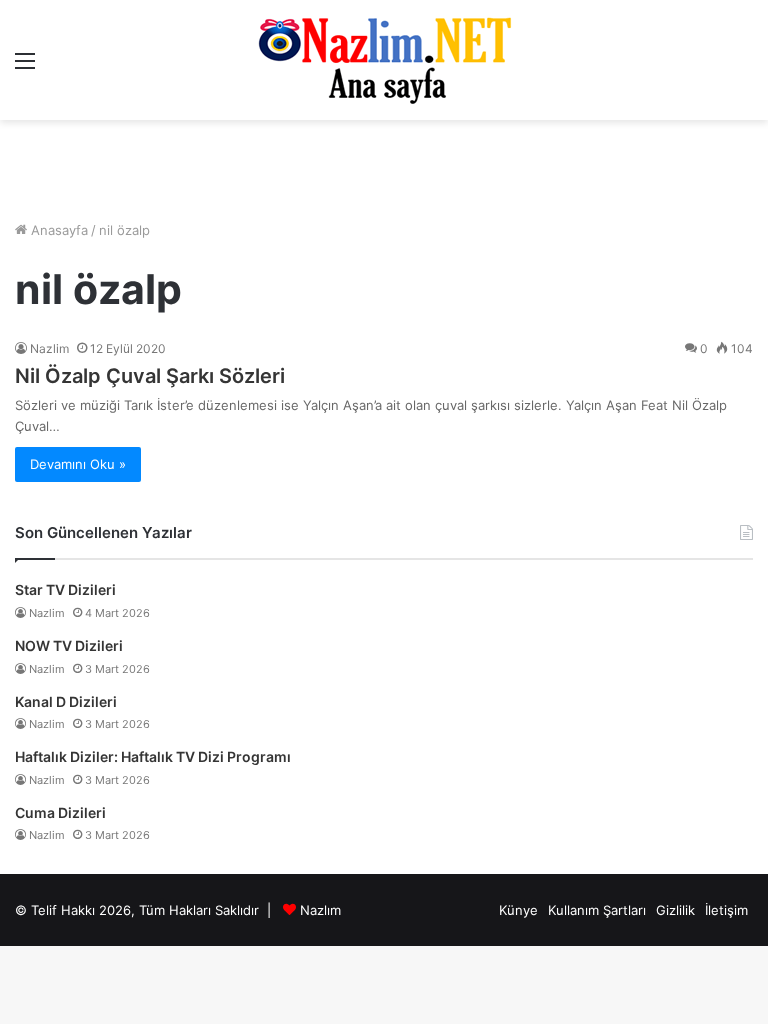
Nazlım (320, 910)
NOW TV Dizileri (69, 645)
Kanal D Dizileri (66, 701)
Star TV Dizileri (65, 589)
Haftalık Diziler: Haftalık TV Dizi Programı (153, 756)
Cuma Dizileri (60, 812)
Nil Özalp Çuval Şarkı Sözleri (150, 376)
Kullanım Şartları (597, 910)
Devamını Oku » (78, 464)
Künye (518, 910)
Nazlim (49, 348)
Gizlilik (675, 910)
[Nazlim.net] (384, 60)
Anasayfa (57, 230)
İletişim (726, 910)
